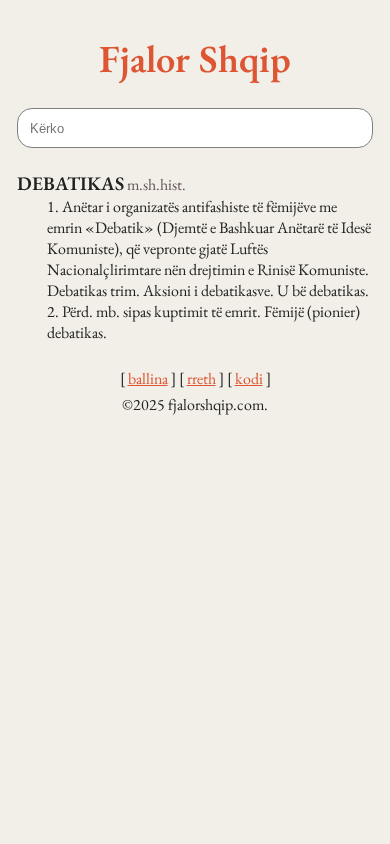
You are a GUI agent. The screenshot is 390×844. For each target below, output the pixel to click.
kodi (249, 378)
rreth (201, 378)
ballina (148, 378)
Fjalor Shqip (195, 58)
